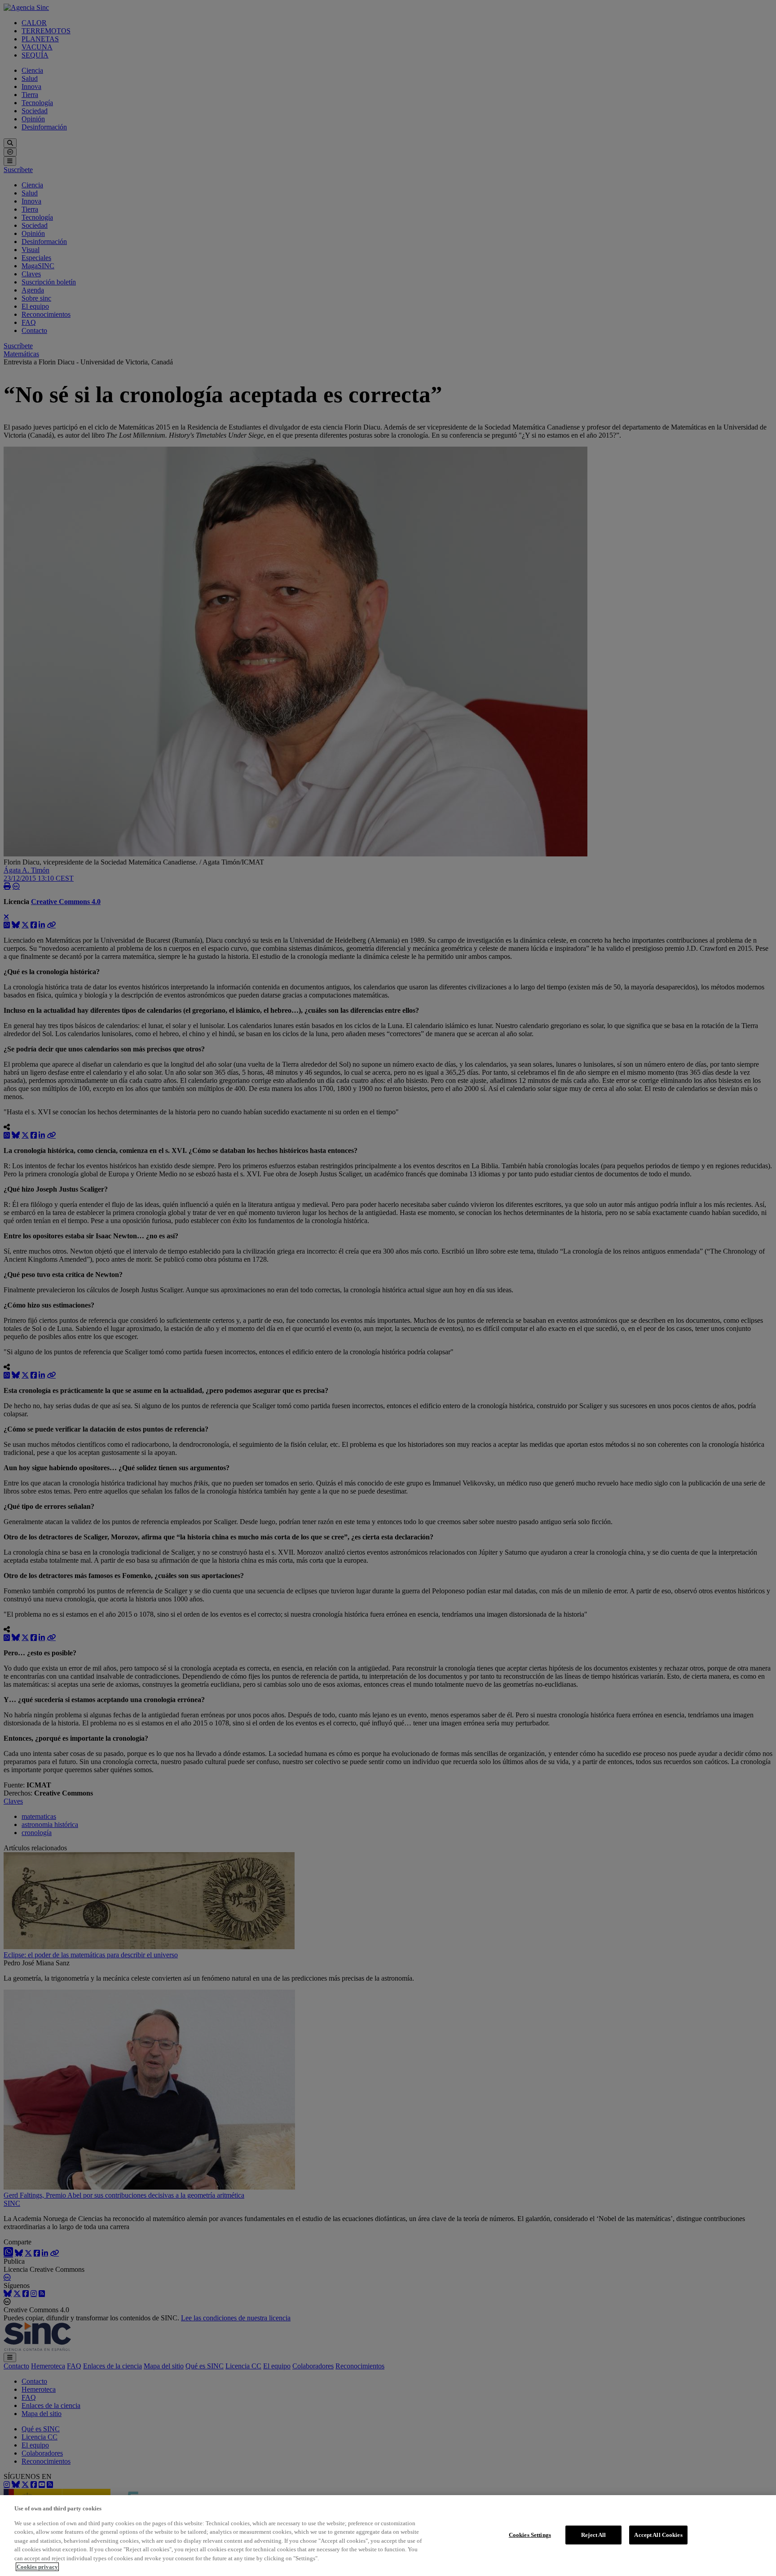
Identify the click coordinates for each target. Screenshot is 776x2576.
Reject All (593, 2535)
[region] (388, 2536)
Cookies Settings (530, 2535)
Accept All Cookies (658, 2535)
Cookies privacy (37, 2567)
